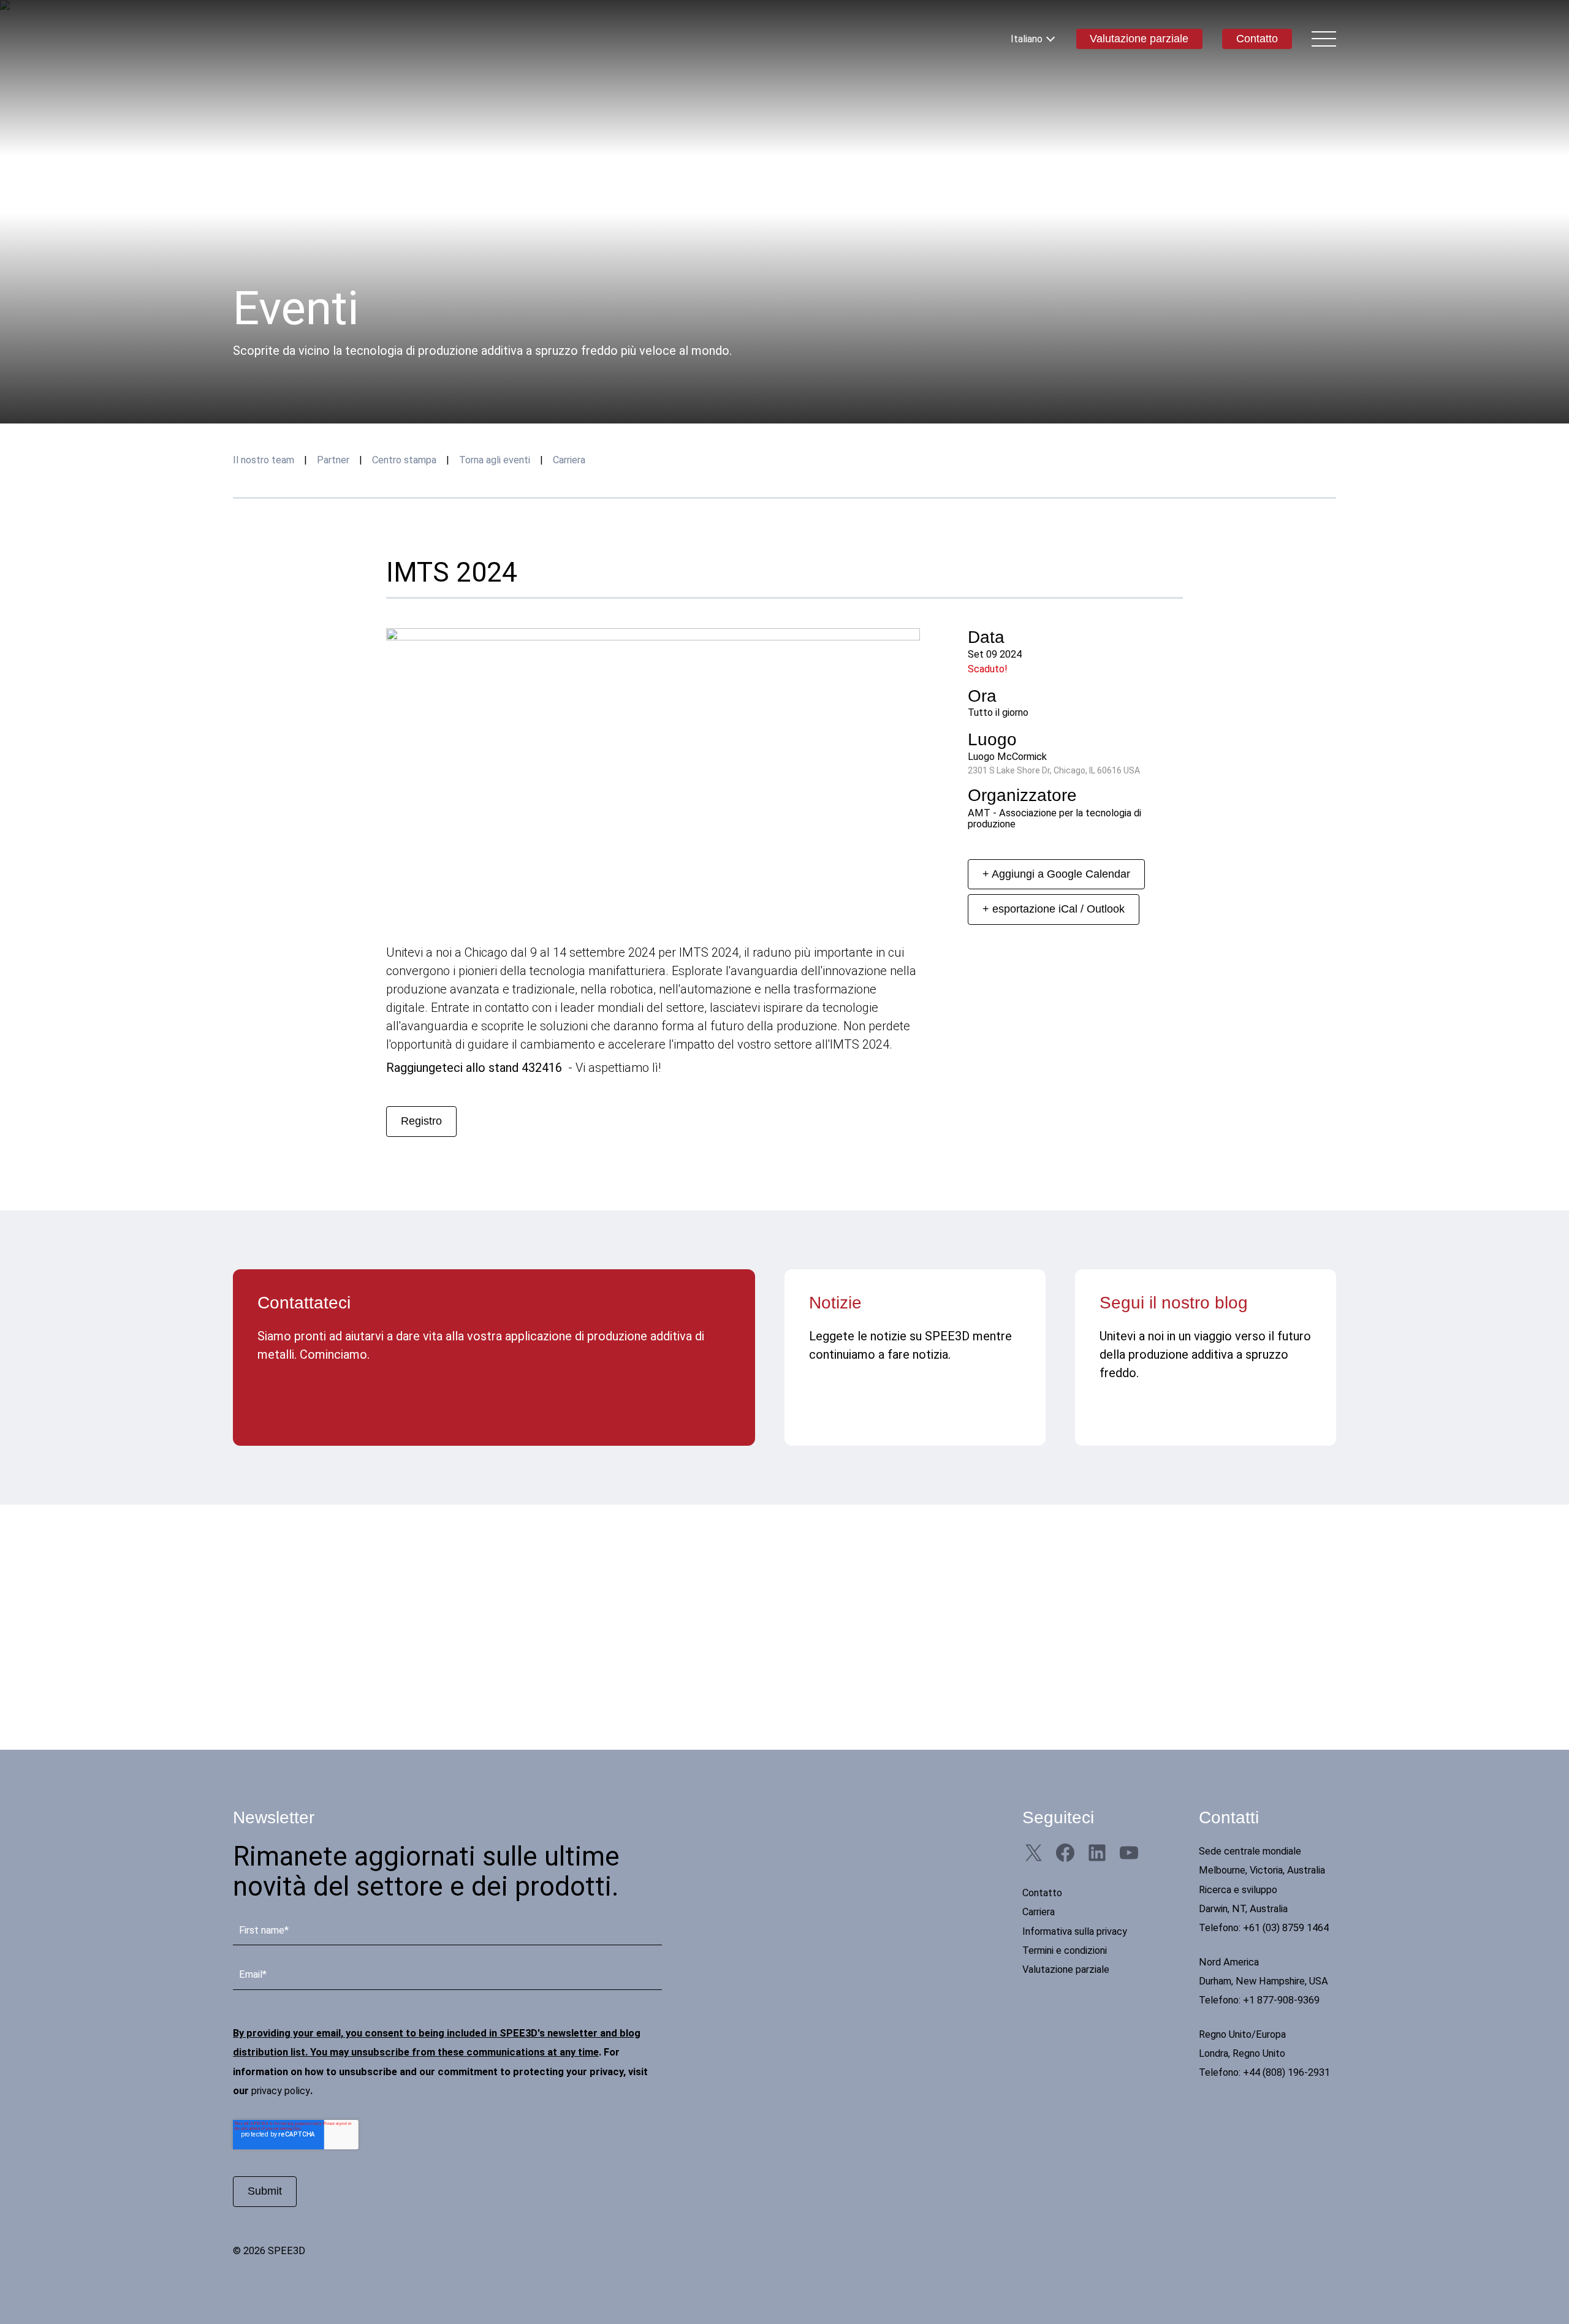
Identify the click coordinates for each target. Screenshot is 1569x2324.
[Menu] (1324, 39)
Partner (333, 460)
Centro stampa (404, 460)
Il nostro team (264, 460)
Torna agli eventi (495, 460)
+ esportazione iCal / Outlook (1054, 909)
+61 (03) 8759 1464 (1286, 1928)
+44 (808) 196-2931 (1286, 2072)
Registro (421, 1121)
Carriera (569, 460)
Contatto (1257, 39)
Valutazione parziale (1139, 39)
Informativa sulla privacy (1075, 1931)
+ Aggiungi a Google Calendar (1056, 874)
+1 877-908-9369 (1281, 2000)
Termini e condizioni (1065, 1950)
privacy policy (281, 2091)
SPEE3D (305, 39)
